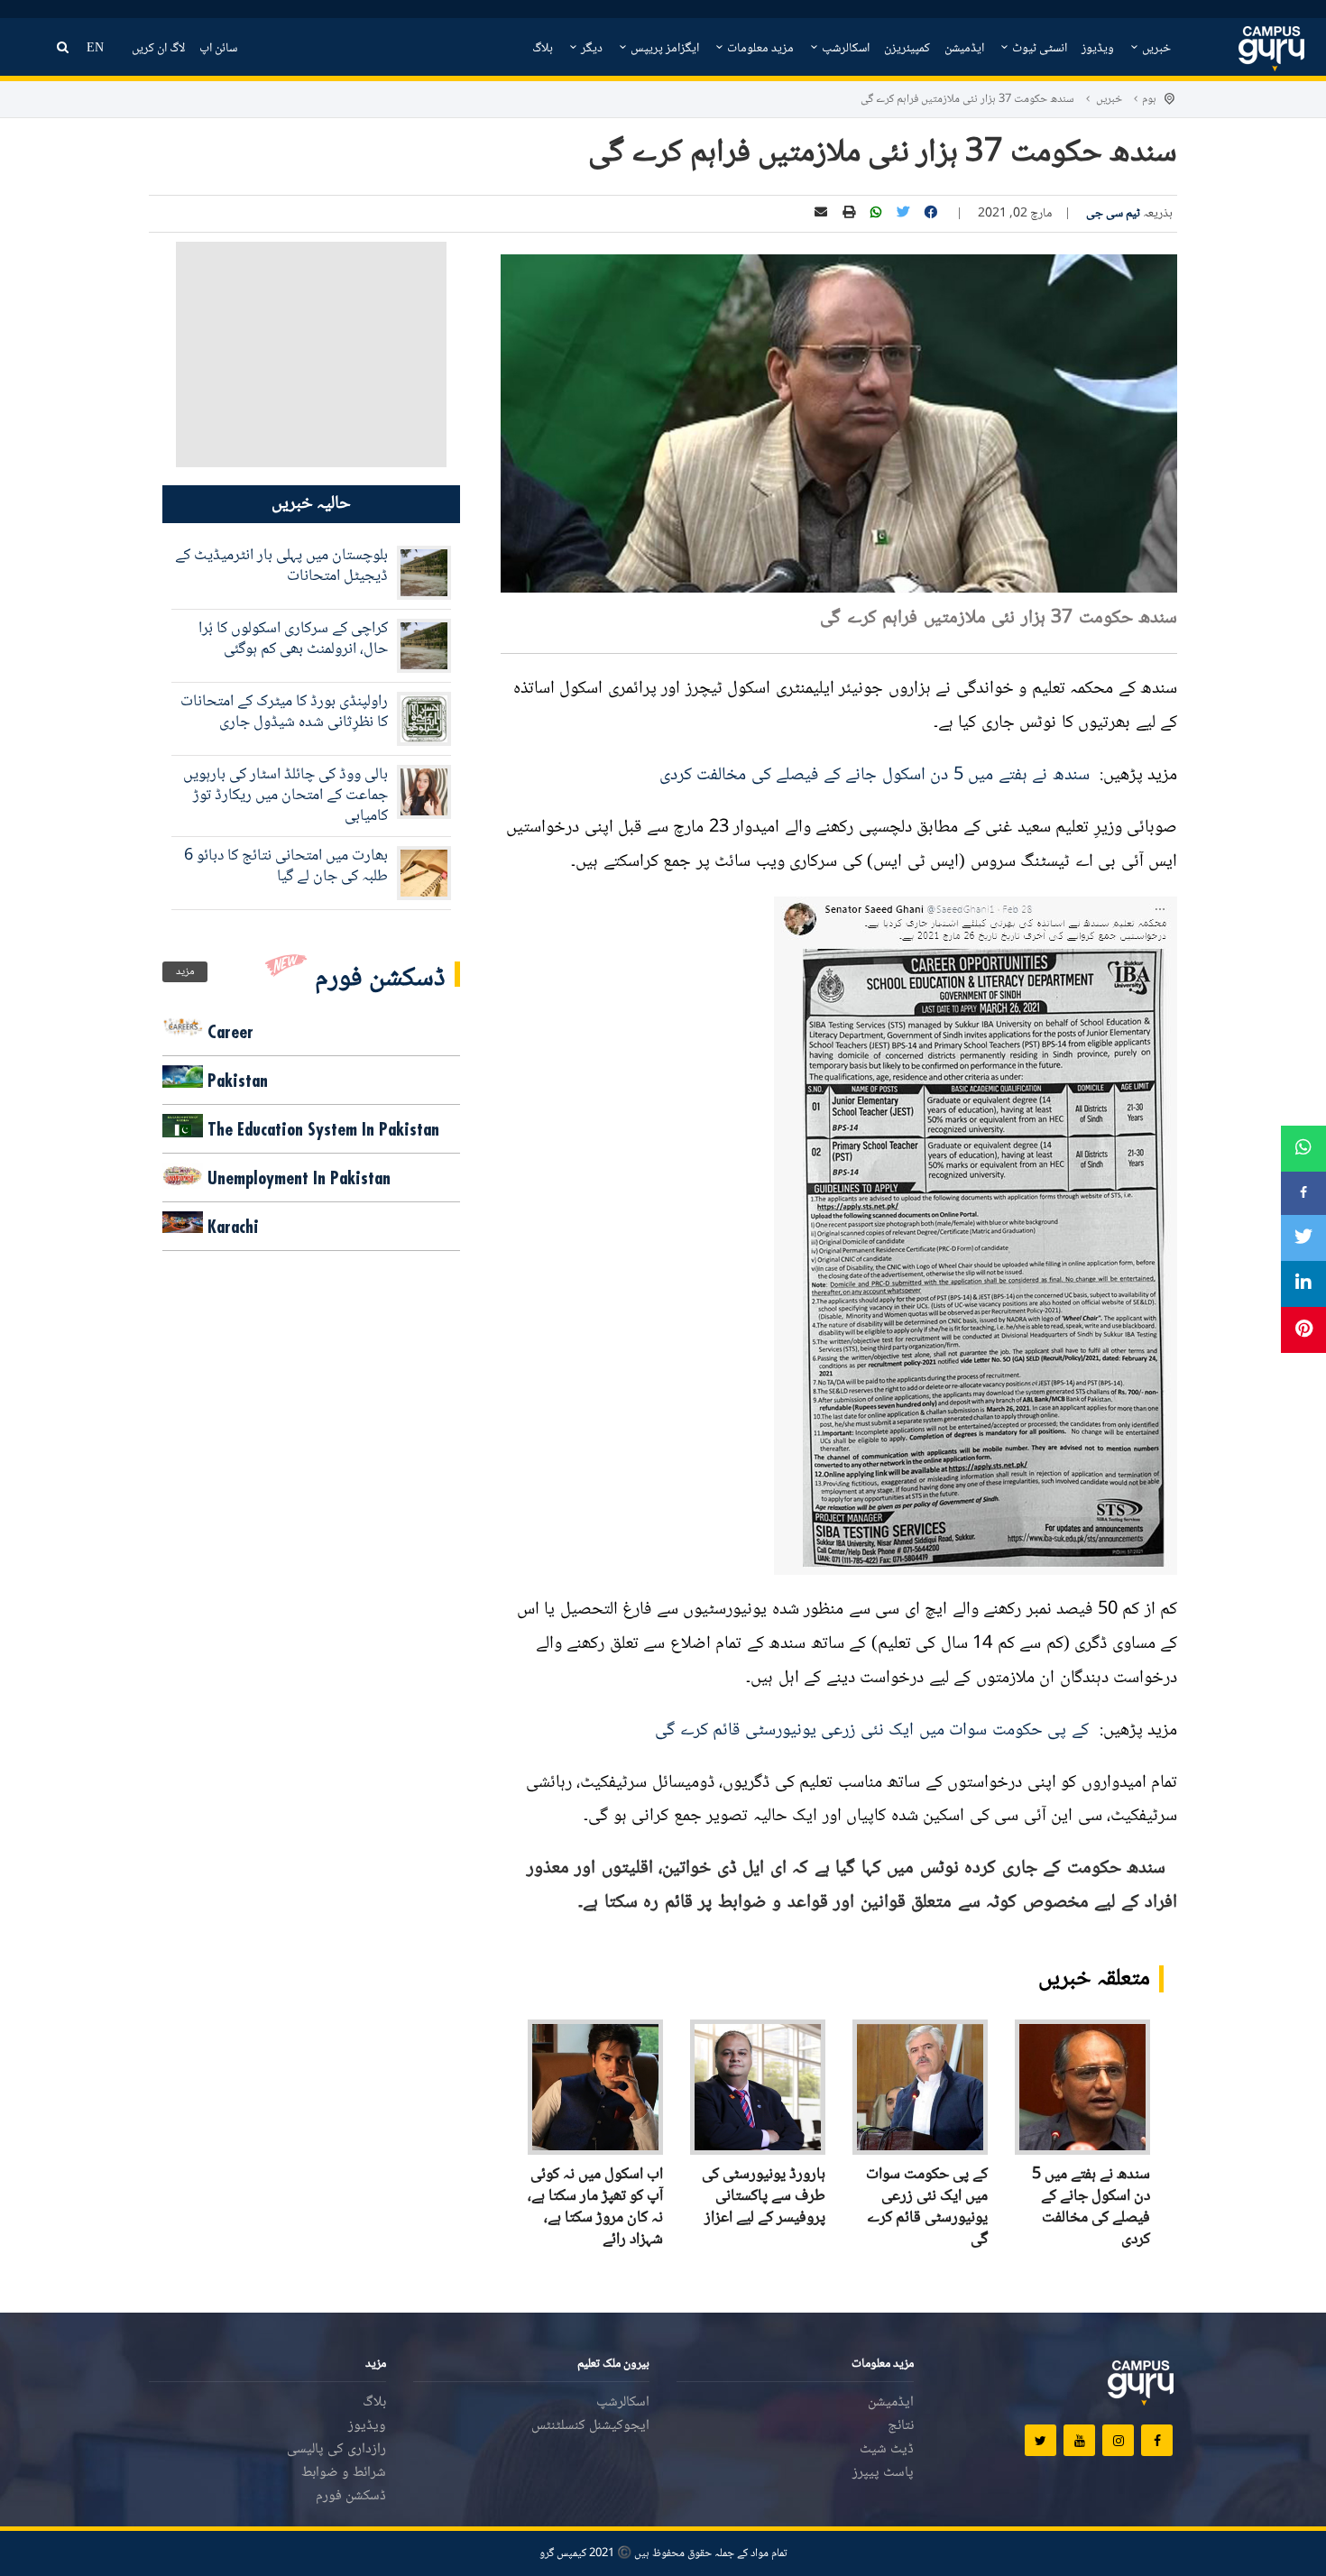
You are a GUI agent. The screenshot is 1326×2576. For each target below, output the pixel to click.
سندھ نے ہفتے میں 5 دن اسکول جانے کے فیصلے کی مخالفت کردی (877, 776)
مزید (185, 972)
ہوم (1149, 99)
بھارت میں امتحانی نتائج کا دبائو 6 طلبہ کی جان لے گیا (286, 866)
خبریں (1155, 49)
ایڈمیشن (964, 49)
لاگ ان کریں (158, 49)
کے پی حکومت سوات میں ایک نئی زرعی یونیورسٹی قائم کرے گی (874, 1731)
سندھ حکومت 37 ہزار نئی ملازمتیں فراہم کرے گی (967, 99)
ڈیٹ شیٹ (887, 2449)
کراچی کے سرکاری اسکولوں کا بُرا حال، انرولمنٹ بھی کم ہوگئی (293, 639)
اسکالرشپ (844, 49)
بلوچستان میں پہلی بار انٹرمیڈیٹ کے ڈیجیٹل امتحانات (281, 566)
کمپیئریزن (907, 49)
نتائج (901, 2426)
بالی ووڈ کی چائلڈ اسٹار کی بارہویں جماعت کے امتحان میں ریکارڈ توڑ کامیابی (285, 796)
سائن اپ (218, 49)
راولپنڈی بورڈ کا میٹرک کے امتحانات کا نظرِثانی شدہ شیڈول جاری (284, 712)
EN (95, 49)
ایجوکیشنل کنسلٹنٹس (590, 2426)
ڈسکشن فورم (351, 2496)
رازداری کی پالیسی (336, 2449)
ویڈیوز (1098, 49)
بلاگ (543, 49)
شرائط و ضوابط (344, 2473)
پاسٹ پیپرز (883, 2473)
